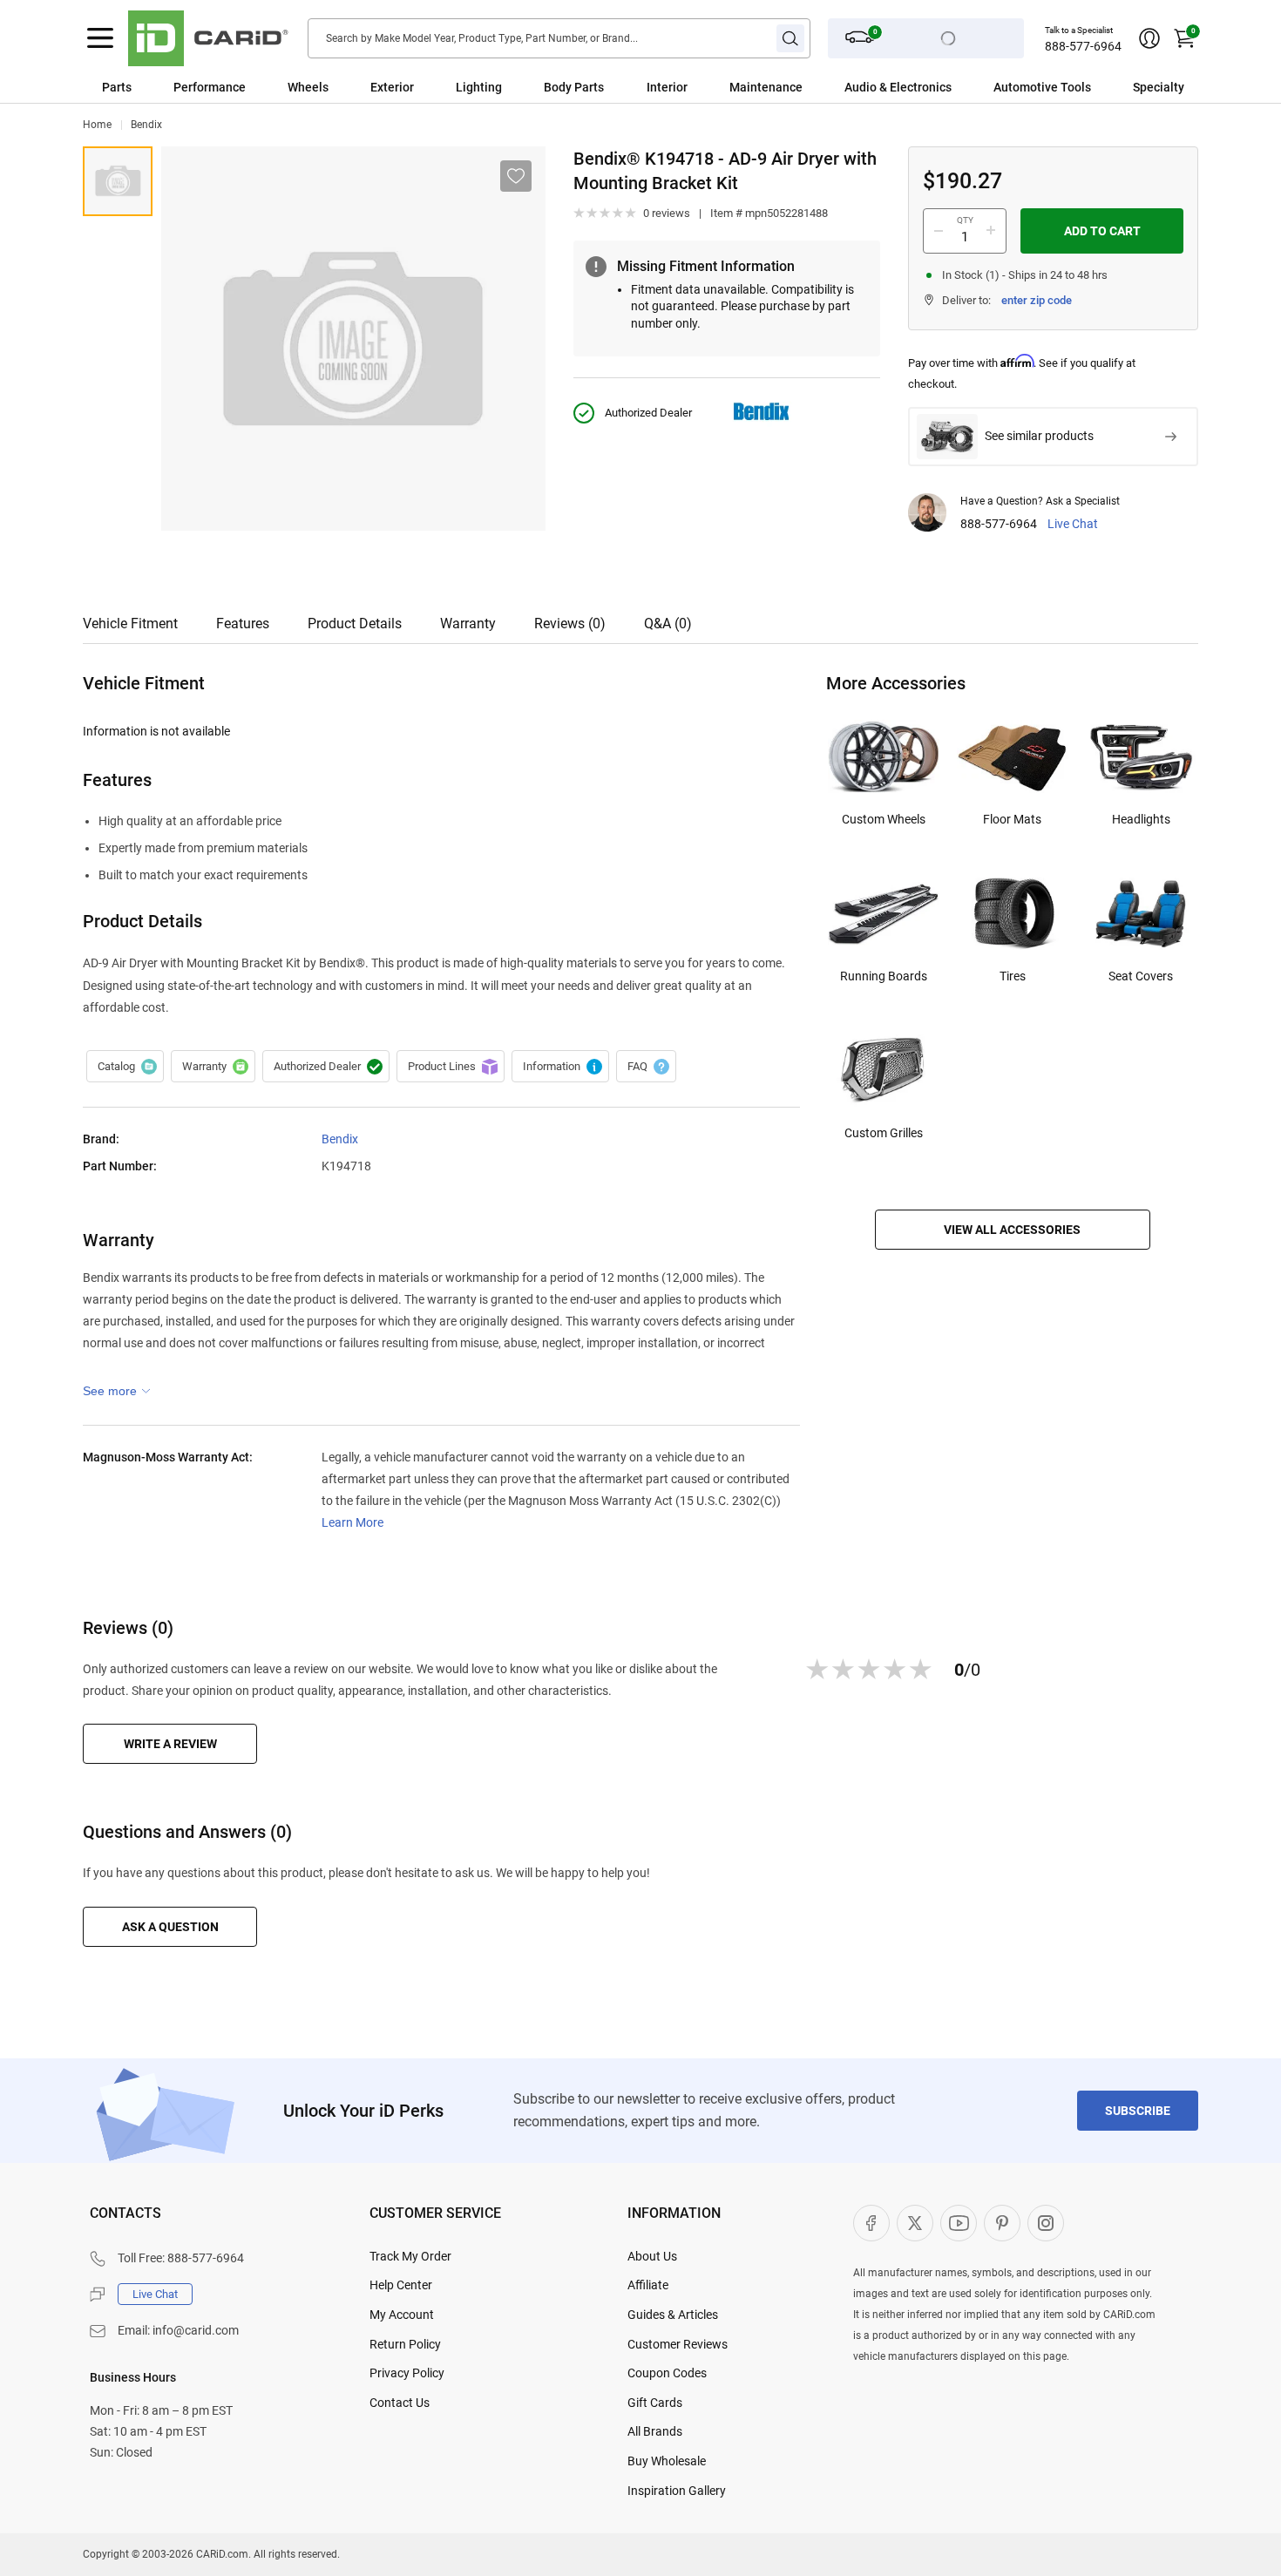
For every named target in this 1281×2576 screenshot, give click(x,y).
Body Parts (574, 87)
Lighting (479, 87)
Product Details (355, 624)
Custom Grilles (884, 1133)
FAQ (646, 1067)
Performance (210, 87)
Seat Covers (1141, 976)
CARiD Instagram (1046, 2223)
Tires (1013, 976)
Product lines (451, 1067)
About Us (652, 2256)
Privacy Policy (407, 2373)
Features (243, 624)
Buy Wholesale (667, 2461)
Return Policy (405, 2344)
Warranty (468, 624)
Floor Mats (1012, 819)
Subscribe (1138, 2111)
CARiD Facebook (871, 2223)
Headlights (1141, 819)
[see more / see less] (117, 1391)
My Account (402, 2315)
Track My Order (410, 2256)
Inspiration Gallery (677, 2491)
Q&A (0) (668, 624)
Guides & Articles (673, 2315)
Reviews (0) (570, 624)
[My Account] (1149, 38)
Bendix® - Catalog (125, 1067)
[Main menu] (100, 38)
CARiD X (915, 2223)
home (97, 125)
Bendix (146, 125)
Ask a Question (170, 1927)
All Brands (655, 2431)
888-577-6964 (1083, 46)
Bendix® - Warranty (213, 1067)
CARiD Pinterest (1002, 2223)
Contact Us (400, 2403)
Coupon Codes (667, 2373)
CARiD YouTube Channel (959, 2223)
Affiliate (648, 2285)
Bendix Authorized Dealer (326, 1067)
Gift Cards (655, 2403)
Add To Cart (1102, 231)
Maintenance (766, 87)
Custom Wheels (884, 819)
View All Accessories (1012, 1230)
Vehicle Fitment (130, 624)
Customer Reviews (678, 2344)
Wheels (308, 87)
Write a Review (170, 1744)
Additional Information (560, 1067)
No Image (118, 181)
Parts (117, 87)
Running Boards (884, 976)
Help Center (401, 2285)
